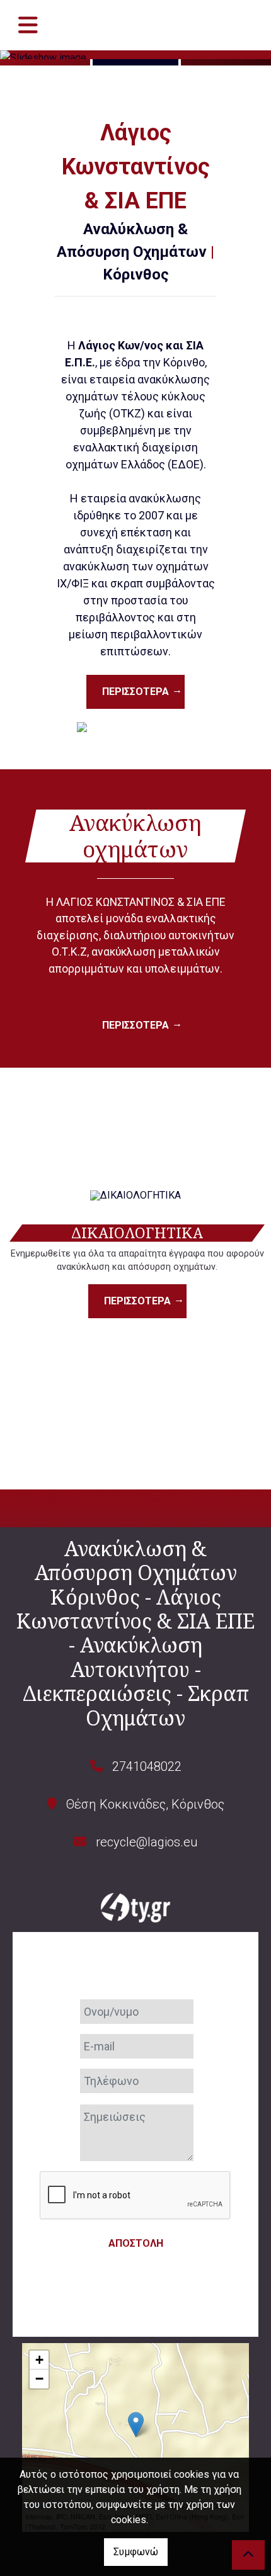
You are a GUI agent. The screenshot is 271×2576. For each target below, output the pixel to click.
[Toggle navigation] (28, 25)
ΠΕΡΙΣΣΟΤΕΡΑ (135, 692)
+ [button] (39, 2360)
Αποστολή (136, 2243)
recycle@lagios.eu (147, 1842)
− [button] (39, 2379)
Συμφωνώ (136, 2552)
